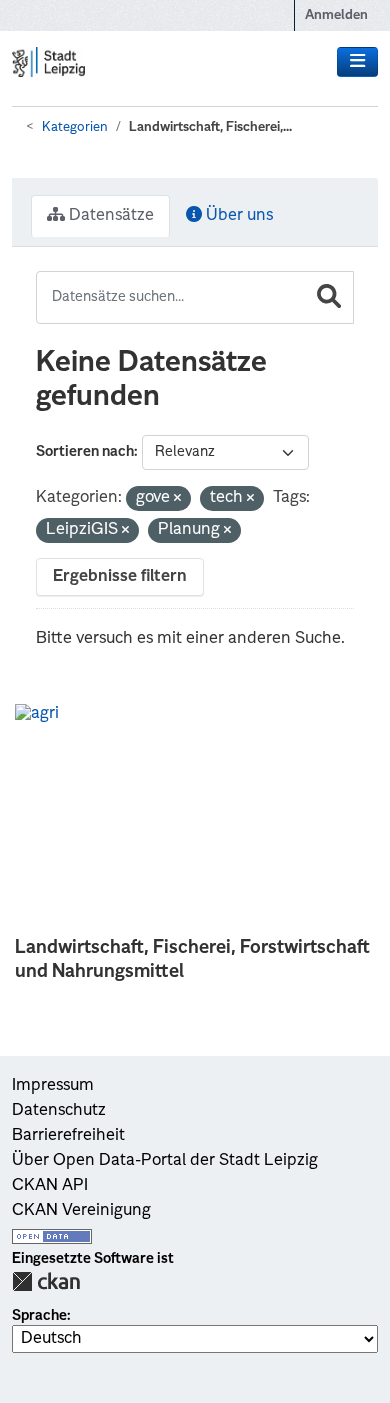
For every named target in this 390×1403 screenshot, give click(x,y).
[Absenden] (329, 297)
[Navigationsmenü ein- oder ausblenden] (357, 62)
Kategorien (75, 127)
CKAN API (50, 1186)
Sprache (39, 1316)
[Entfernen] (177, 499)
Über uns (237, 216)
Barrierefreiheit (68, 1136)
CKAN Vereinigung (81, 1211)
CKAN (46, 1281)
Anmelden (336, 15)
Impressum (53, 1086)
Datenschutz (59, 1111)
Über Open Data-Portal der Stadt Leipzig (165, 1161)
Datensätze (109, 216)
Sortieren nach (85, 452)
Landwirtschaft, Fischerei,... (210, 127)
